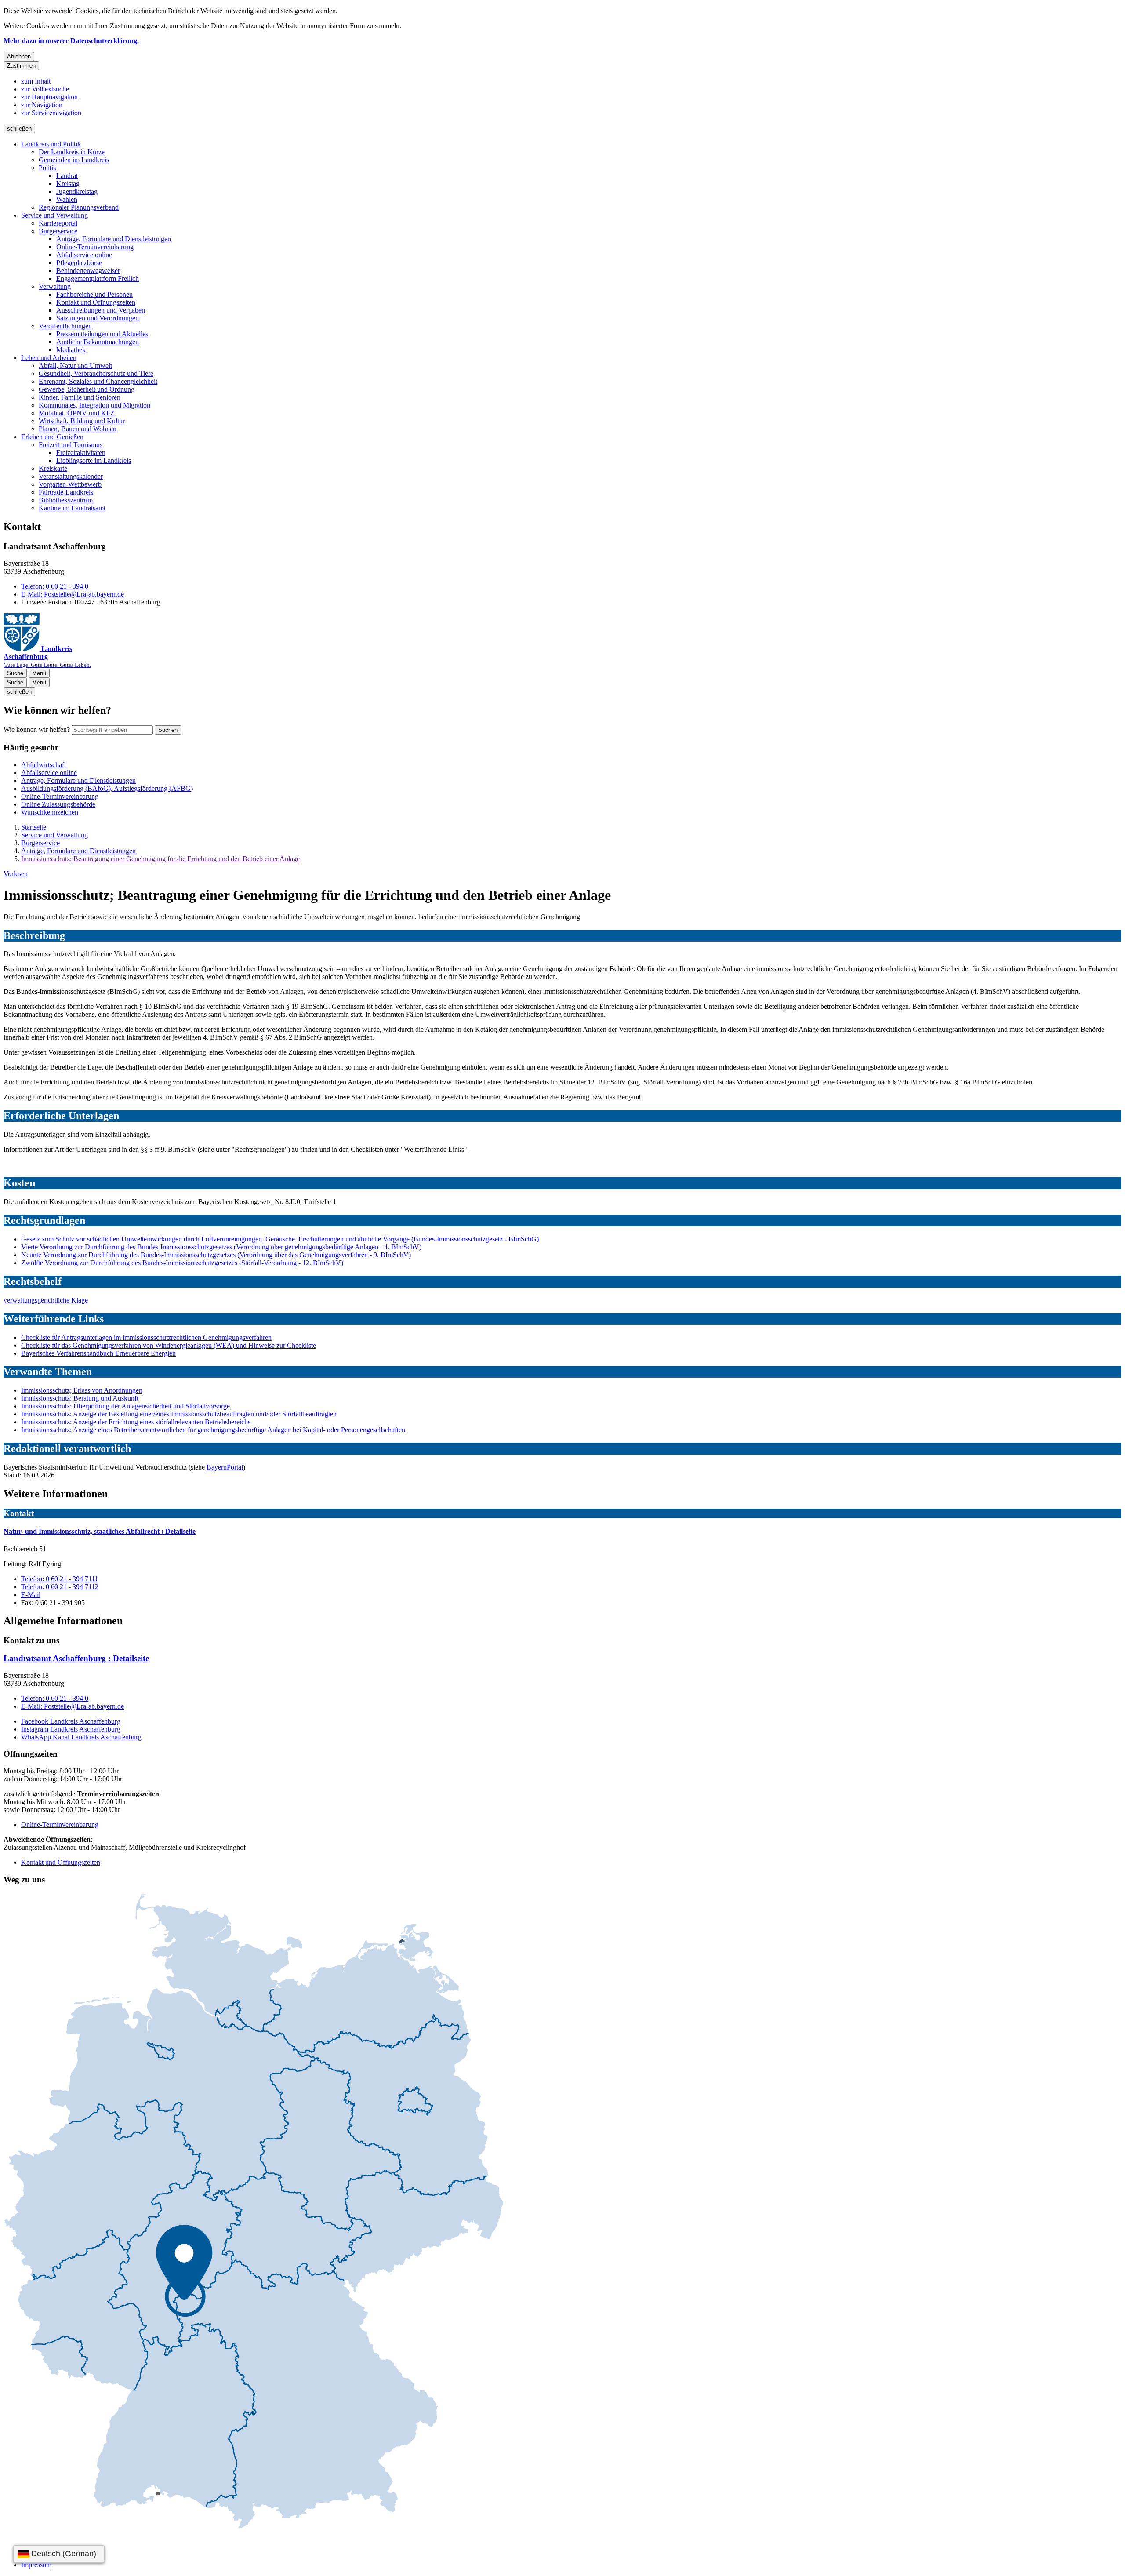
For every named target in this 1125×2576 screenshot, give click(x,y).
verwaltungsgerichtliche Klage (46, 1300)
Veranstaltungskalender (71, 476)
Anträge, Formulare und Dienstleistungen (114, 239)
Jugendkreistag (77, 191)
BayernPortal (225, 1467)
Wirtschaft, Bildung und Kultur (82, 421)
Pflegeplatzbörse (79, 263)
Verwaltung (55, 286)
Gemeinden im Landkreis (74, 160)
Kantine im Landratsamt (72, 508)
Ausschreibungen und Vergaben (101, 310)
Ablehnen (19, 56)
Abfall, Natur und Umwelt (75, 366)
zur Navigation (42, 105)
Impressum (36, 2565)
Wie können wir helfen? (37, 730)
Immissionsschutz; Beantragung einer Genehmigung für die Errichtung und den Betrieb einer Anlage (160, 859)
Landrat (67, 176)
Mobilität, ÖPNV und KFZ (77, 413)
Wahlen (67, 199)
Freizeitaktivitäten (81, 453)
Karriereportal (58, 223)
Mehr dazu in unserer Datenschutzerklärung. (71, 41)
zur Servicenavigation (51, 113)
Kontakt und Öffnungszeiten (96, 302)
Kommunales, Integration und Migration (94, 405)
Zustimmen (21, 66)
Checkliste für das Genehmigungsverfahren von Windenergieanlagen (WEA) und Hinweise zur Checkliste (169, 1345)
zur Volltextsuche (45, 89)
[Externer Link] (254, 2212)
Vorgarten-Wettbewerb (70, 484)
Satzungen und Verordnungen (98, 318)
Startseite (34, 827)
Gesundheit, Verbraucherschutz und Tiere (96, 373)
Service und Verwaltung (54, 215)
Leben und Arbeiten (49, 358)
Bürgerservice (58, 231)
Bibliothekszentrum (66, 500)
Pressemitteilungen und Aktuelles (102, 334)
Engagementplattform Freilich (98, 278)
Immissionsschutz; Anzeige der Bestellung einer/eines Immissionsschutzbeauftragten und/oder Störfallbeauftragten (179, 1414)
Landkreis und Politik (51, 144)
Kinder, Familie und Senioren (80, 397)
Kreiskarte (53, 468)
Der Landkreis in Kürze (72, 152)
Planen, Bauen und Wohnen (78, 429)
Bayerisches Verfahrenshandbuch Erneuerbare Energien (98, 1353)
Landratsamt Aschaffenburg (76, 1658)
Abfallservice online (84, 255)
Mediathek (71, 350)
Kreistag (68, 184)
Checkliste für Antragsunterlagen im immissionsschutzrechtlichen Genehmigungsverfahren (146, 1337)
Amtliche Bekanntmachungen (98, 342)
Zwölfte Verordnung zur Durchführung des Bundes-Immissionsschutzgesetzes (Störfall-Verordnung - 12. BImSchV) (182, 1263)
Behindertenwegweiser (88, 271)
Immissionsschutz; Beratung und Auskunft (80, 1398)
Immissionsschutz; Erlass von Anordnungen (82, 1390)
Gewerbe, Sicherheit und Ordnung (87, 389)
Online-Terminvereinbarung (95, 247)
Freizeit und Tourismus (71, 445)
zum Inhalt (36, 81)
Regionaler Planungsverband (79, 207)
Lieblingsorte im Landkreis (94, 460)
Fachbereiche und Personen (94, 294)
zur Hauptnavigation (49, 97)
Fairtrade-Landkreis (66, 492)
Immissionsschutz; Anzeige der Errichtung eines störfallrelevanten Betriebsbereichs (136, 1422)
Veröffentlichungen (65, 326)
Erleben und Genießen (52, 437)
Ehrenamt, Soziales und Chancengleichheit (98, 381)
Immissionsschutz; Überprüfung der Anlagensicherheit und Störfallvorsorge (125, 1406)
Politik (48, 168)
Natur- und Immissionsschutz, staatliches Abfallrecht (100, 1531)
